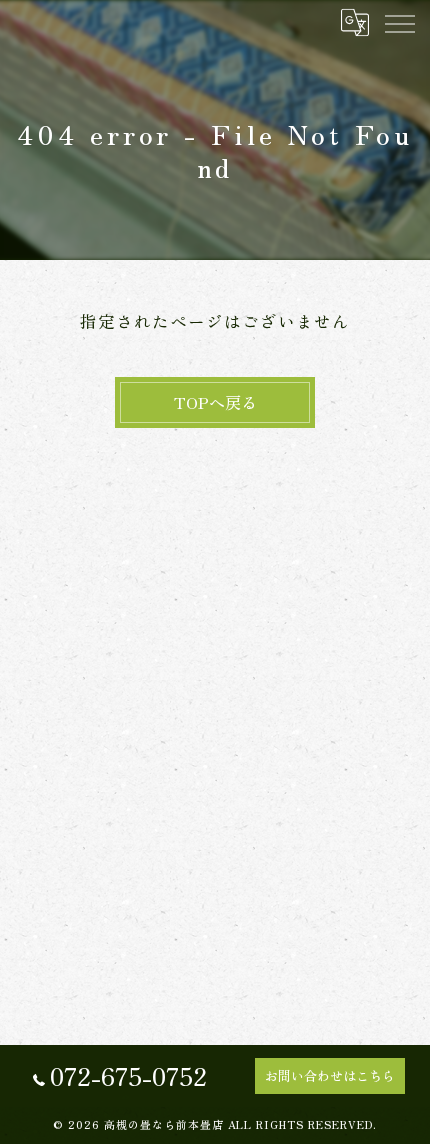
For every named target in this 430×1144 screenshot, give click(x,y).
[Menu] (399, 22)
